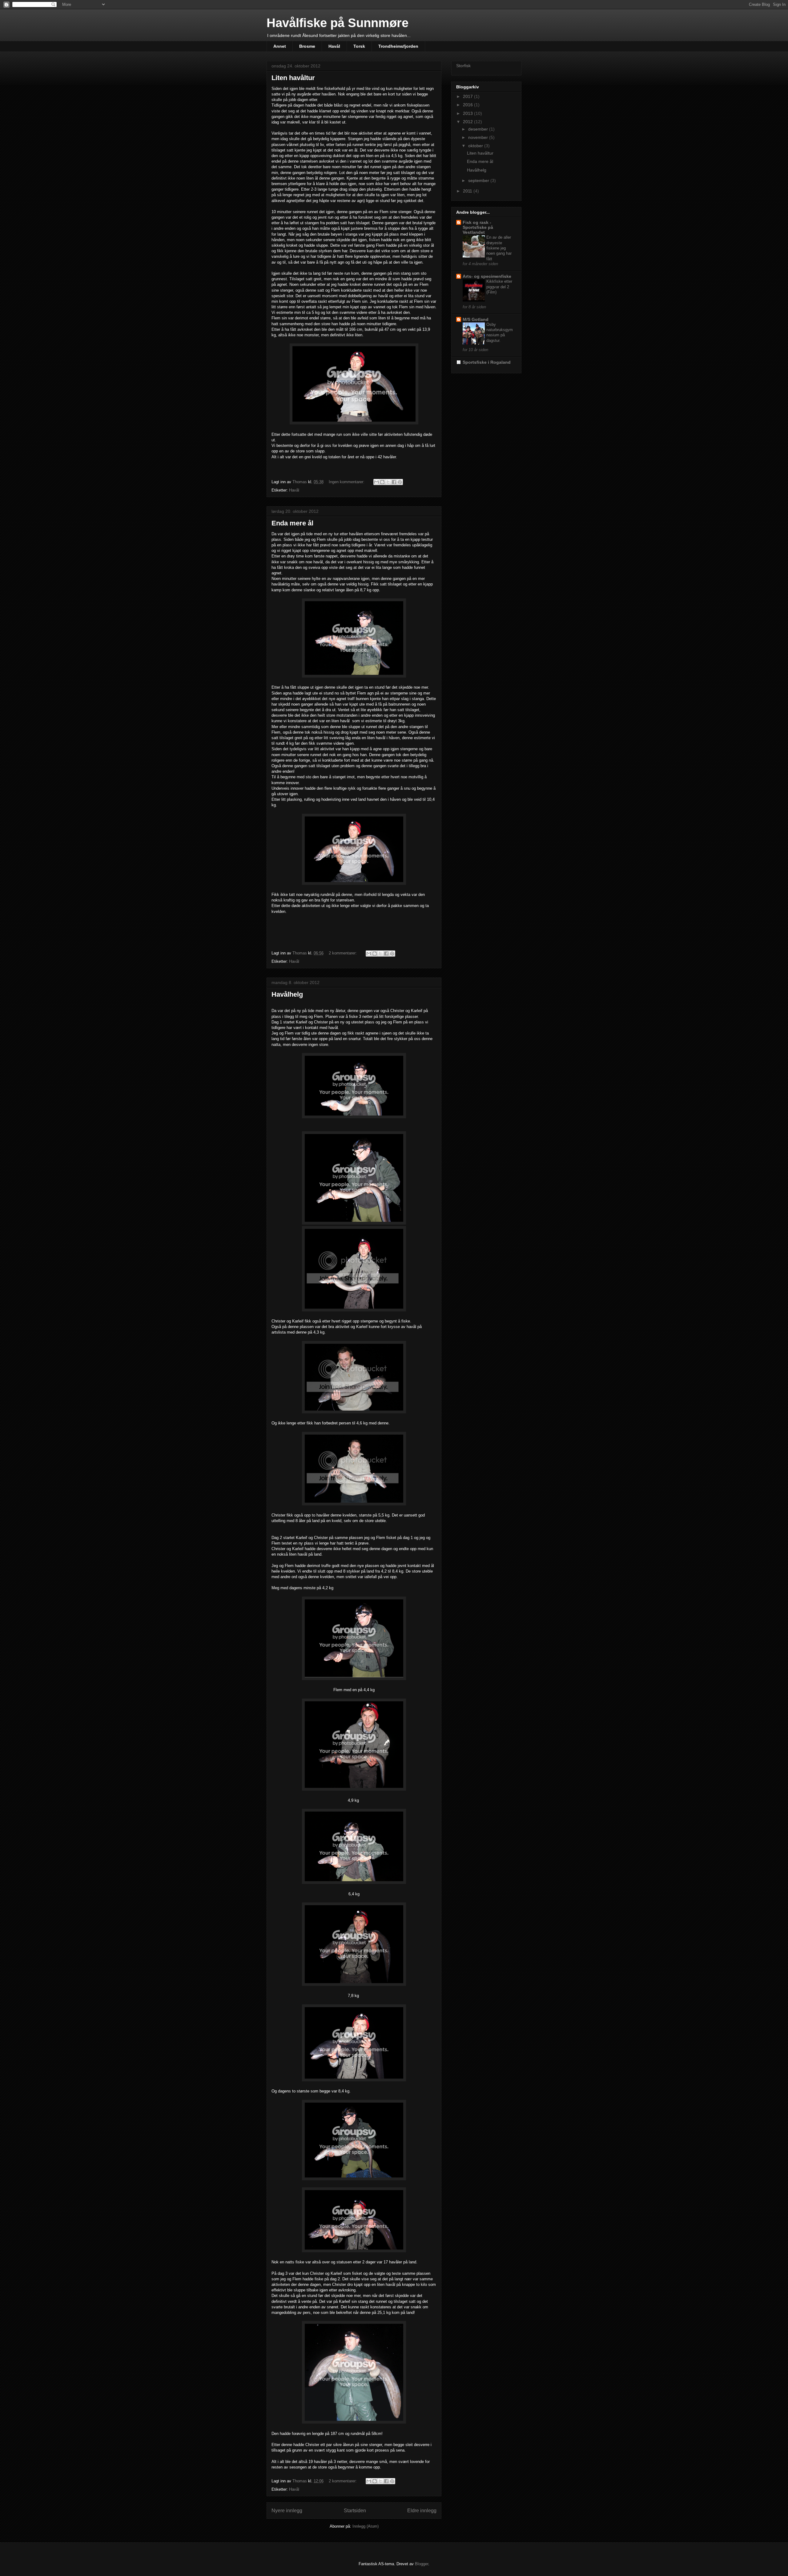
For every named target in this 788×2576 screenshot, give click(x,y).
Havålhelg (287, 994)
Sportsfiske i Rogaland (487, 362)
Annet (280, 46)
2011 (468, 191)
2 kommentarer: (343, 953)
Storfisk (463, 66)
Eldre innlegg (422, 2511)
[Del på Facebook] (394, 482)
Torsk (359, 46)
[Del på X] (388, 482)
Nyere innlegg (287, 2511)
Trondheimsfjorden (398, 46)
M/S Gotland (476, 319)
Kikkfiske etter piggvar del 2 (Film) (499, 287)
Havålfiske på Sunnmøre (338, 23)
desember (479, 129)
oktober (476, 146)
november (479, 137)
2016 (468, 105)
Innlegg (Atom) (366, 2526)
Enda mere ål (292, 523)
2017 (468, 96)
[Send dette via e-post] (376, 482)
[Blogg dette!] (382, 482)
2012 (468, 122)
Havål (334, 46)
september (479, 180)
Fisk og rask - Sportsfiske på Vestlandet (478, 227)
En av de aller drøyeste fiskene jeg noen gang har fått (499, 248)
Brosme (307, 46)
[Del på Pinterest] (400, 482)
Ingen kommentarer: (347, 482)
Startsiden (355, 2511)
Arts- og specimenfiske (487, 276)
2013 (468, 113)
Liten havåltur (293, 78)
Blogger (422, 2564)
